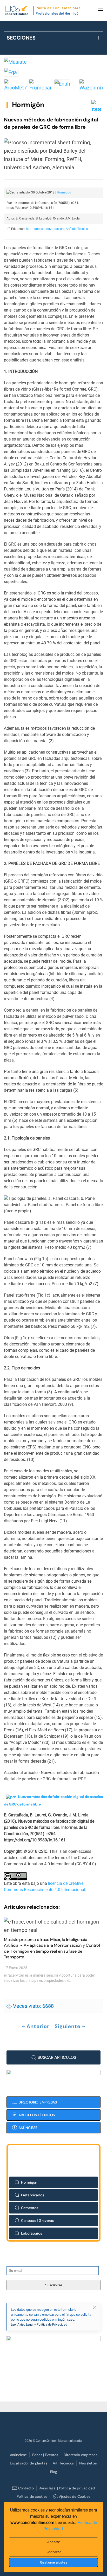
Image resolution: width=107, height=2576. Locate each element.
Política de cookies (32, 2496)
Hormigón (28, 105)
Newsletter (88, 2463)
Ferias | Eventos (45, 2455)
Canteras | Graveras (37, 2221)
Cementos (30, 2208)
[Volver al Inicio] (43, 10)
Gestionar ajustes (54, 2562)
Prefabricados (32, 2195)
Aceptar (53, 2542)
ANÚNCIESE (28, 2128)
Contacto (26, 2488)
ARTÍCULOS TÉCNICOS (37, 2115)
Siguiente (68, 2026)
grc (62, 229)
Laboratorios (32, 2233)
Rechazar (54, 2552)
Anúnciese (18, 2455)
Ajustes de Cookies (75, 2496)
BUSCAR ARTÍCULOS (57, 2057)
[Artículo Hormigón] (11, 1797)
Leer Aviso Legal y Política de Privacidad (39, 2325)
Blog (54, 2472)
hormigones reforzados (42, 229)
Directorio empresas (81, 2455)
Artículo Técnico (77, 229)
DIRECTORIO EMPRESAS (38, 2102)
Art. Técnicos (63, 2463)
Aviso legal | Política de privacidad (67, 2488)
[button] (101, 10)
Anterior (38, 2026)
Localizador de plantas (29, 2463)
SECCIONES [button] (21, 38)
